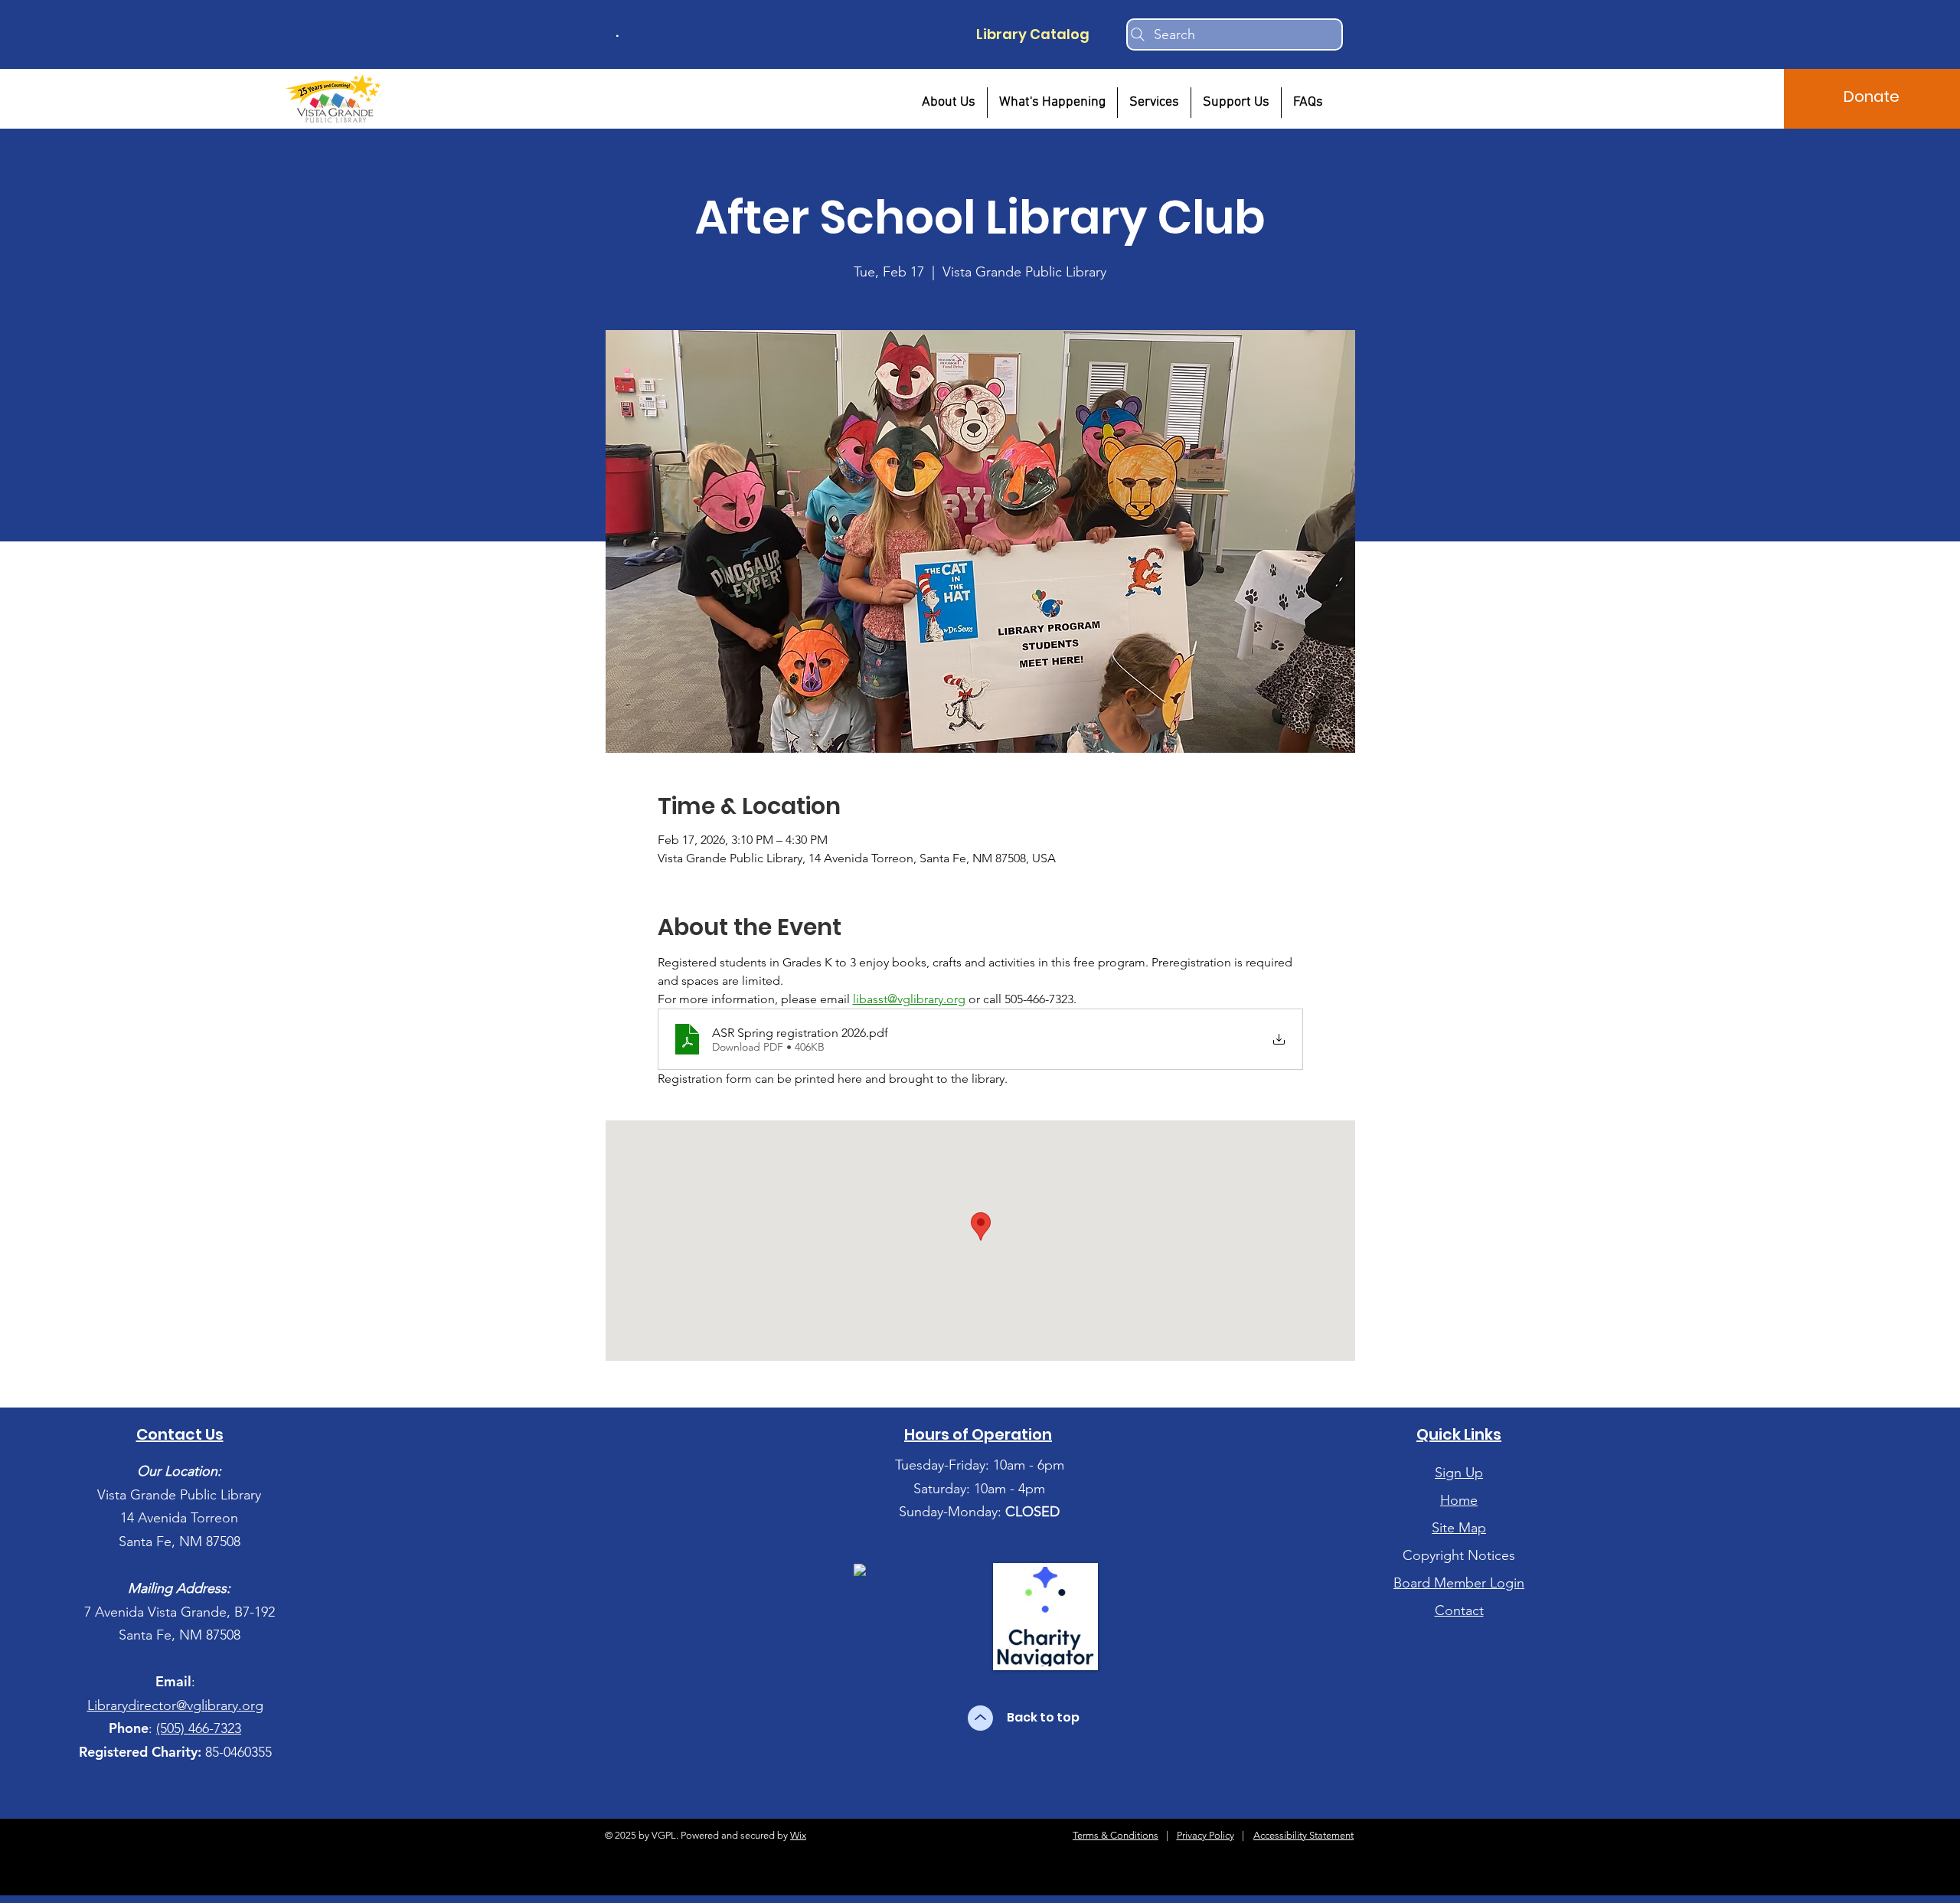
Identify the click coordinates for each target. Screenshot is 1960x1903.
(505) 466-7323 (199, 1728)
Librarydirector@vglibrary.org (175, 1705)
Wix (798, 1835)
